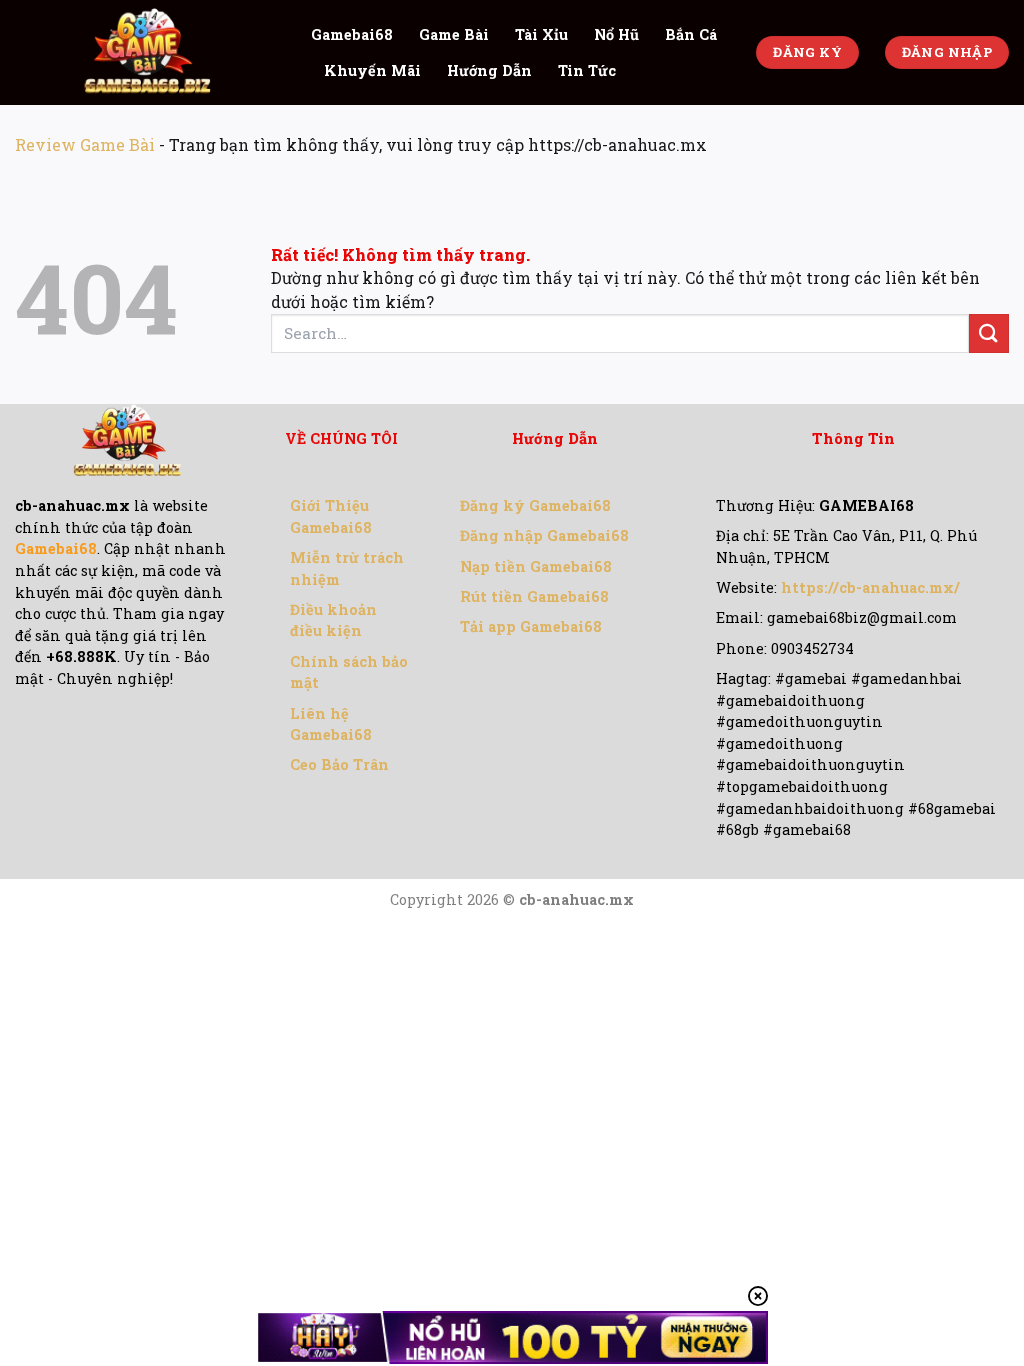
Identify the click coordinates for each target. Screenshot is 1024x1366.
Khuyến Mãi (372, 70)
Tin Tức (587, 70)
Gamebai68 (352, 34)
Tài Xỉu (541, 34)
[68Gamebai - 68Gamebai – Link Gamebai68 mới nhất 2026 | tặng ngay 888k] (148, 52)
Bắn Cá (691, 34)
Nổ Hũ (616, 34)
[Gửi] (989, 333)
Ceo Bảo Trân (339, 764)
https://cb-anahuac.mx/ (870, 587)
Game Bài (454, 34)
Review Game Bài (85, 144)
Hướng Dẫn (489, 70)
